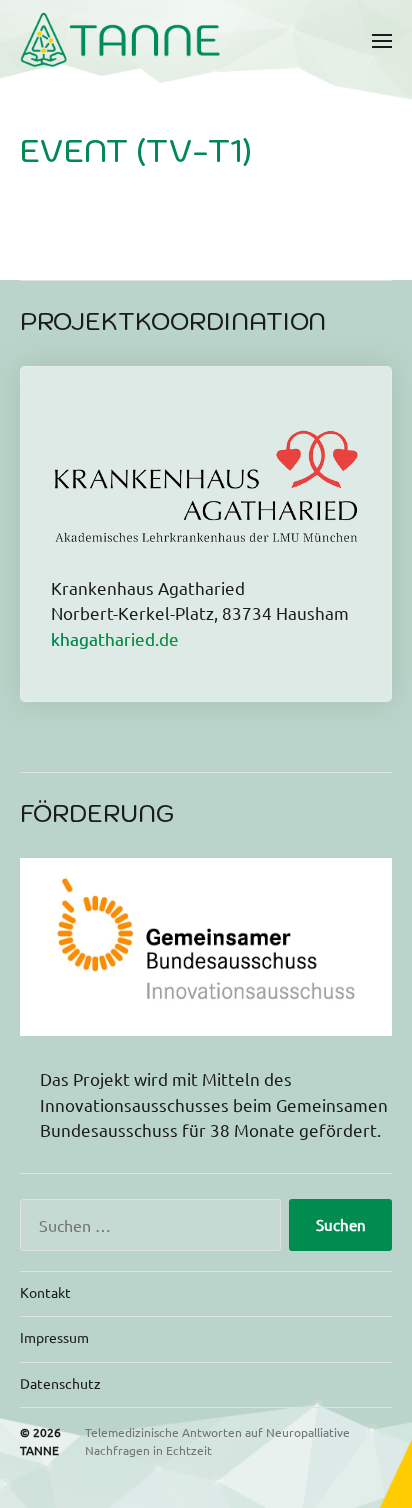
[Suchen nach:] (146, 1229)
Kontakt (45, 1292)
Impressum (54, 1337)
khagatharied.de (115, 638)
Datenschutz (60, 1383)
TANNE (39, 1450)
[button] (382, 40)
